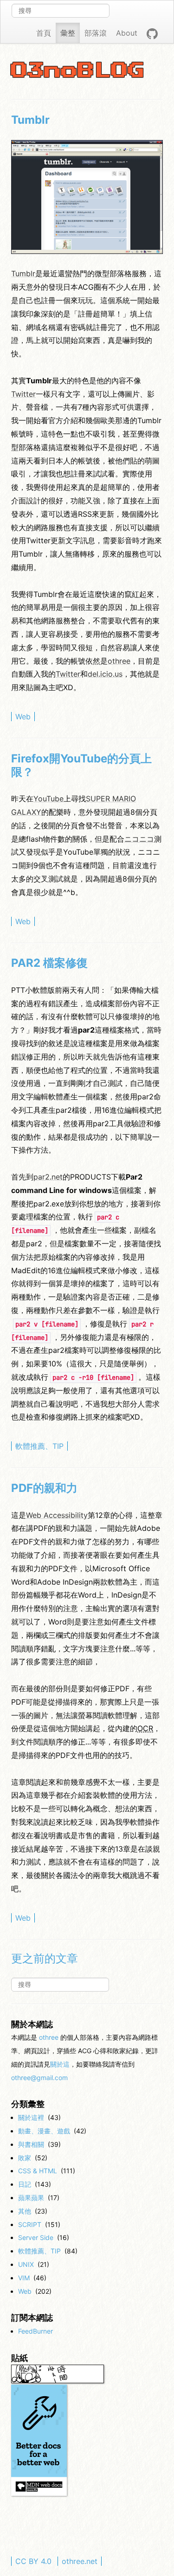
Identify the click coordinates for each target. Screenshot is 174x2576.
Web (23, 717)
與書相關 (31, 2144)
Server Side (36, 2237)
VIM (24, 2278)
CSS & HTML (38, 2171)
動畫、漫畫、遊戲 (44, 2131)
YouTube (48, 799)
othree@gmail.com (39, 2078)
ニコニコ (139, 839)
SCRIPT (30, 2224)
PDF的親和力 (44, 1488)
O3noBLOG (78, 71)
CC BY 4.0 (33, 2561)
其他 (25, 2211)
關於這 (60, 2064)
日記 (25, 2184)
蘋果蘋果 (31, 2198)
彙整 (68, 33)
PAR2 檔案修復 (49, 963)
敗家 (25, 2158)
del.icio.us (105, 674)
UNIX (26, 2264)
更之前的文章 (45, 1959)
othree (119, 661)
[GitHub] (152, 33)
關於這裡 (31, 2117)
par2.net (48, 1177)
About (127, 33)
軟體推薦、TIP (39, 1446)
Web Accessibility (57, 1515)
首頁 (44, 33)
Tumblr (30, 120)
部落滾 (96, 33)
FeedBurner (35, 2331)
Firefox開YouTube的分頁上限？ (81, 765)
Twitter (23, 394)
